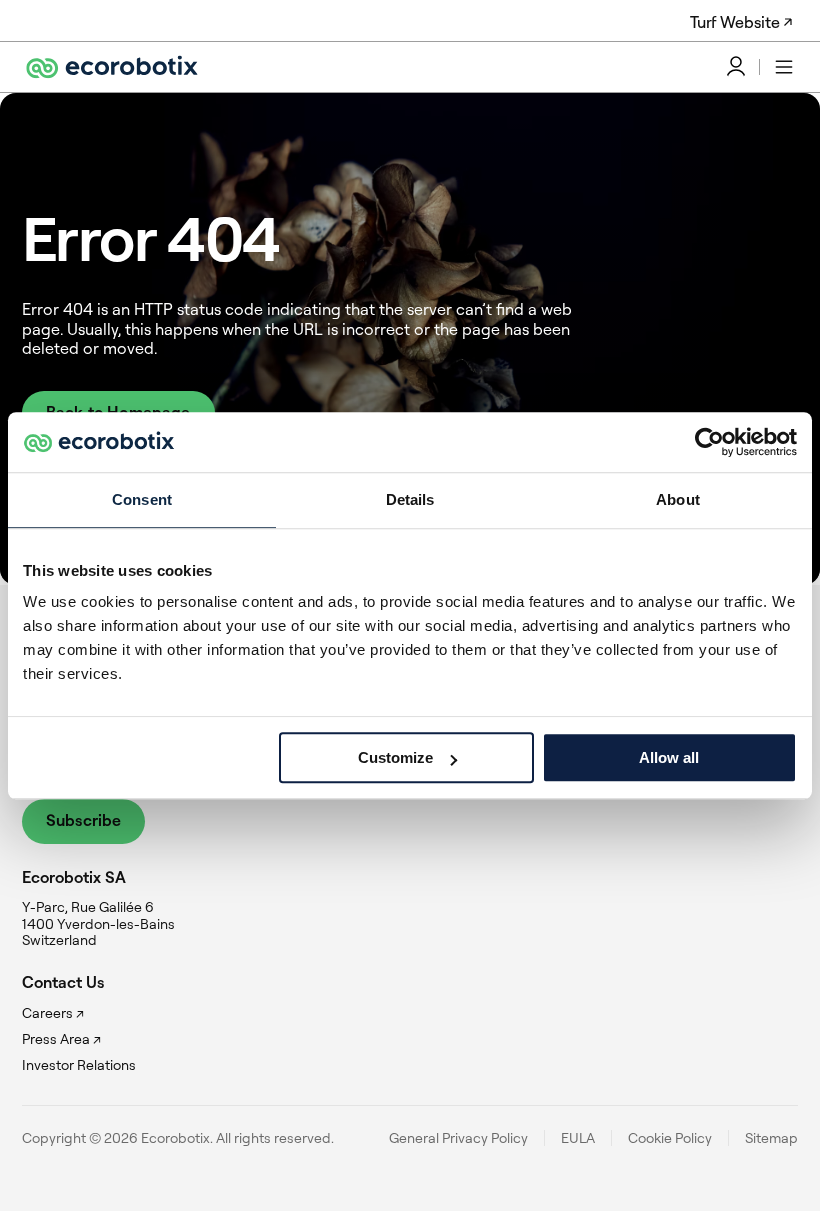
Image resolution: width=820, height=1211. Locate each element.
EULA (578, 1138)
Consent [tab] (142, 499)
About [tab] (678, 499)
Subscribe (83, 820)
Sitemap (771, 1138)
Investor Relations (79, 1065)
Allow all (669, 757)
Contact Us (63, 982)
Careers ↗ (53, 1013)
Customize (395, 757)
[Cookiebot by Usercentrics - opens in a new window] (709, 442)
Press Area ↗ (61, 1039)
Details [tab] (410, 499)
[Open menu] (784, 67)
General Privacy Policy (458, 1138)
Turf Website (735, 22)
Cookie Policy (670, 1138)
